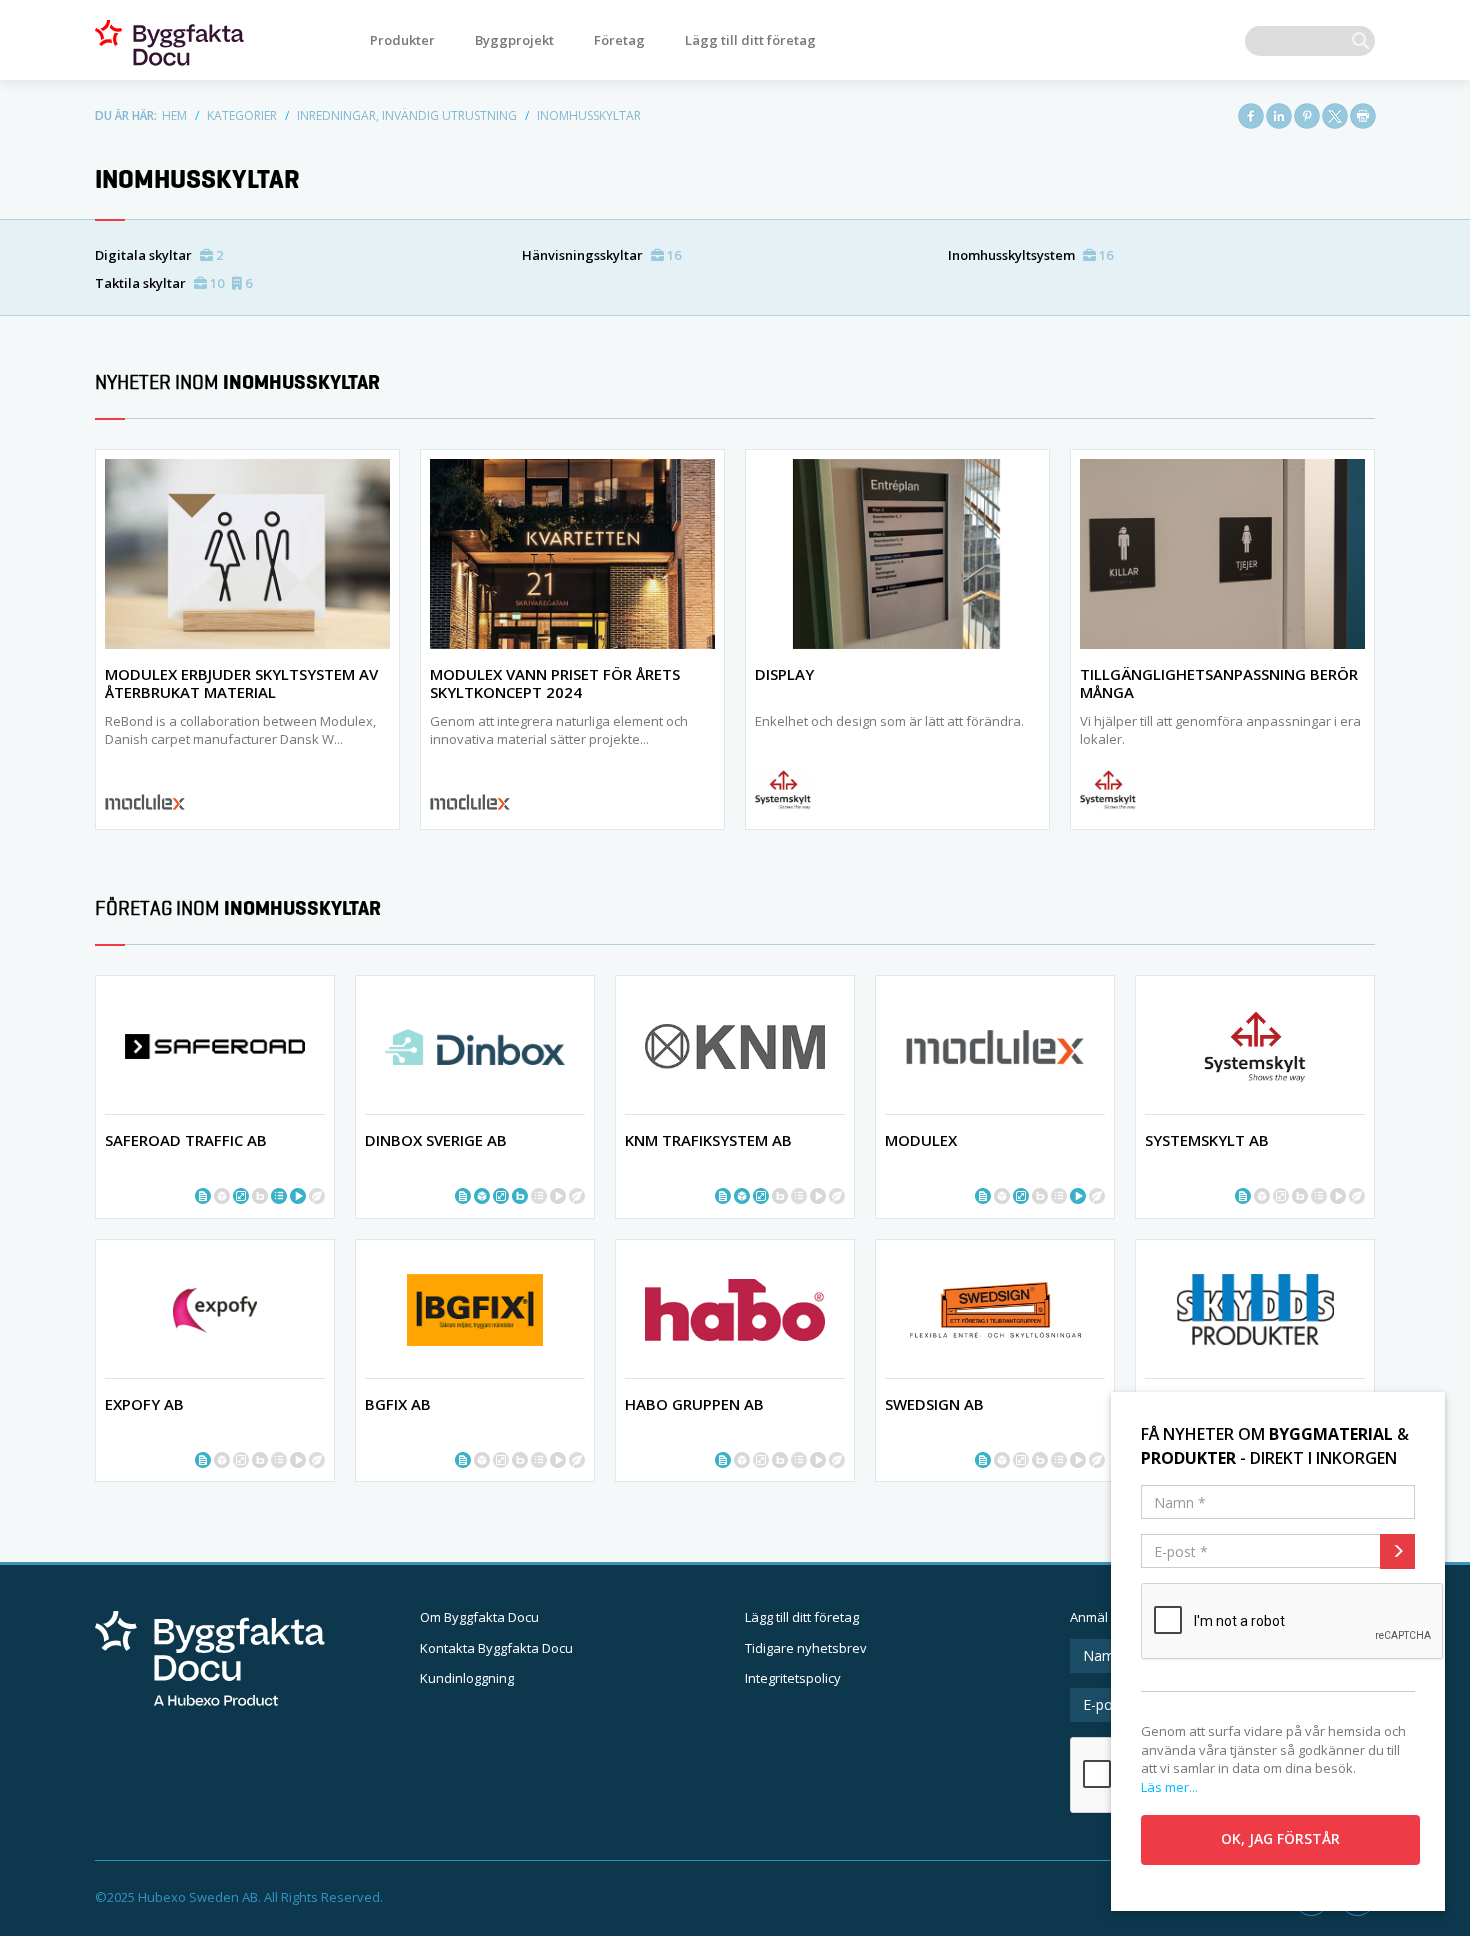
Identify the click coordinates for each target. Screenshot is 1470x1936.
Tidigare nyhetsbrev (806, 1648)
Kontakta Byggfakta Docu (496, 1648)
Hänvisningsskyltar (601, 255)
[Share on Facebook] (1251, 116)
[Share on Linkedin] (1279, 116)
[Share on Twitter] (1335, 116)
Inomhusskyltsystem (1030, 255)
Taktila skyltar (173, 283)
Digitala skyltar (159, 255)
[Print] (1363, 116)
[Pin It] (1307, 116)
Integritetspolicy (793, 1678)
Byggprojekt (514, 40)
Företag (619, 40)
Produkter (402, 40)
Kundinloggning (467, 1678)
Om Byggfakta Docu (479, 1617)
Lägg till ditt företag (750, 40)
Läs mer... (1169, 1787)
